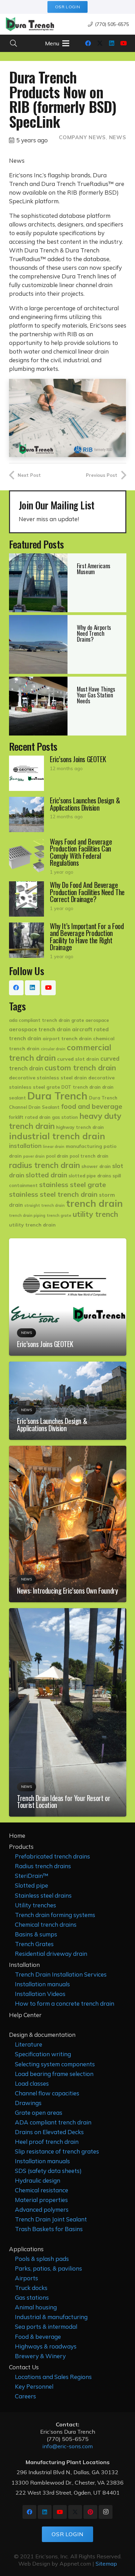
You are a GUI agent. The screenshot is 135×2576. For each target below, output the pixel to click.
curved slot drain (78, 1059)
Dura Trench (57, 1096)
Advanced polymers (42, 2209)
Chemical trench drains (46, 1924)
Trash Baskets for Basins (49, 2229)
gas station (65, 1117)
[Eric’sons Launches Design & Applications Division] (68, 814)
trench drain (94, 1203)
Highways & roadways (46, 2346)
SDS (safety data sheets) (48, 2171)
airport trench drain (67, 1039)
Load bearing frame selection (54, 2074)
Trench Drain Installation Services (61, 1974)
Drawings (28, 2103)
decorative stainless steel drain (48, 1078)
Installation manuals (42, 1984)
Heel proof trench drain (47, 2142)
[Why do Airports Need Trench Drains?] (68, 644)
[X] (100, 43)
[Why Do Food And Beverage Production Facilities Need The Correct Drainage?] (68, 899)
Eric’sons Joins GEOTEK (45, 1344)
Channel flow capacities (47, 2093)
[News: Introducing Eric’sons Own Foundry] (68, 1450)
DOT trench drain (81, 1087)
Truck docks (31, 2288)
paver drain (34, 1156)
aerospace (97, 1020)
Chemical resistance (42, 2190)
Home (17, 1835)
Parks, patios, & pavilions (48, 2268)
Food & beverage (38, 2337)
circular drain (53, 1049)
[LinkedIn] (111, 43)
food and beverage (92, 1106)
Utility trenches (35, 1905)
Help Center (25, 2015)
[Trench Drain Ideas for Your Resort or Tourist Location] (68, 1612)
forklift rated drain (30, 1117)
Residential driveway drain (51, 1954)
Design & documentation (42, 2035)
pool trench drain (89, 1156)
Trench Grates (34, 1944)
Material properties (41, 2200)
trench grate (59, 1215)
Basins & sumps (36, 1934)
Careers (25, 2396)
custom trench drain (80, 1068)
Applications (26, 2249)
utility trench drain (32, 1225)
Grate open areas (39, 2113)
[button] (13, 43)
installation (25, 1146)
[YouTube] (123, 43)
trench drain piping (27, 1215)
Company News (82, 137)
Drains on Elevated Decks (49, 2132)
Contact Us (24, 2367)
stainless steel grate (73, 1184)
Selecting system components (55, 2064)
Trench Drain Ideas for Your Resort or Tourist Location (64, 1801)
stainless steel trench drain (53, 1194)
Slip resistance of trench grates (57, 2151)
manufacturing (84, 1146)
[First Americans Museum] (68, 583)
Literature (29, 2044)
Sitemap (106, 2564)
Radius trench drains (43, 1866)
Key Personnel (34, 2386)
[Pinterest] (90, 2512)
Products (21, 1847)
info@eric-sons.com (67, 2446)
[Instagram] (106, 2512)
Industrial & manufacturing (51, 2317)
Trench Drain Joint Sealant (51, 2219)
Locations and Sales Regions (53, 2377)
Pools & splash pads (42, 2259)
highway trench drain (80, 1127)
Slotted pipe (31, 1885)
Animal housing (36, 2307)
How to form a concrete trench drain (65, 2003)
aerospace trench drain (40, 1029)
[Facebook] (88, 43)
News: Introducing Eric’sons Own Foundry (67, 1590)
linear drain (54, 1147)
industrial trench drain (57, 1136)
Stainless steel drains (43, 1895)
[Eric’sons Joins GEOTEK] (68, 773)
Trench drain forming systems (55, 1915)
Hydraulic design (38, 2180)
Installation (24, 1965)
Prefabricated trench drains (52, 1856)
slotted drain (46, 1175)
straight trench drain (44, 1205)
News (118, 137)
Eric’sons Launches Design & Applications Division (52, 1424)
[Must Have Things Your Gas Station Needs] (68, 706)
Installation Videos (40, 1994)
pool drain (57, 1156)
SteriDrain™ (32, 1876)
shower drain (96, 1166)
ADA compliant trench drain (53, 2122)
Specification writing (43, 2054)
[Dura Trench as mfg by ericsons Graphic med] (30, 24)
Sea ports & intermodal (46, 2327)
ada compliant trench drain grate (47, 1020)
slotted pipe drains (90, 1176)
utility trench (95, 1214)
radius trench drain (44, 1165)
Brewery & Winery (40, 2356)
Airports (26, 2278)
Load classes (32, 2083)
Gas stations (32, 2297)
